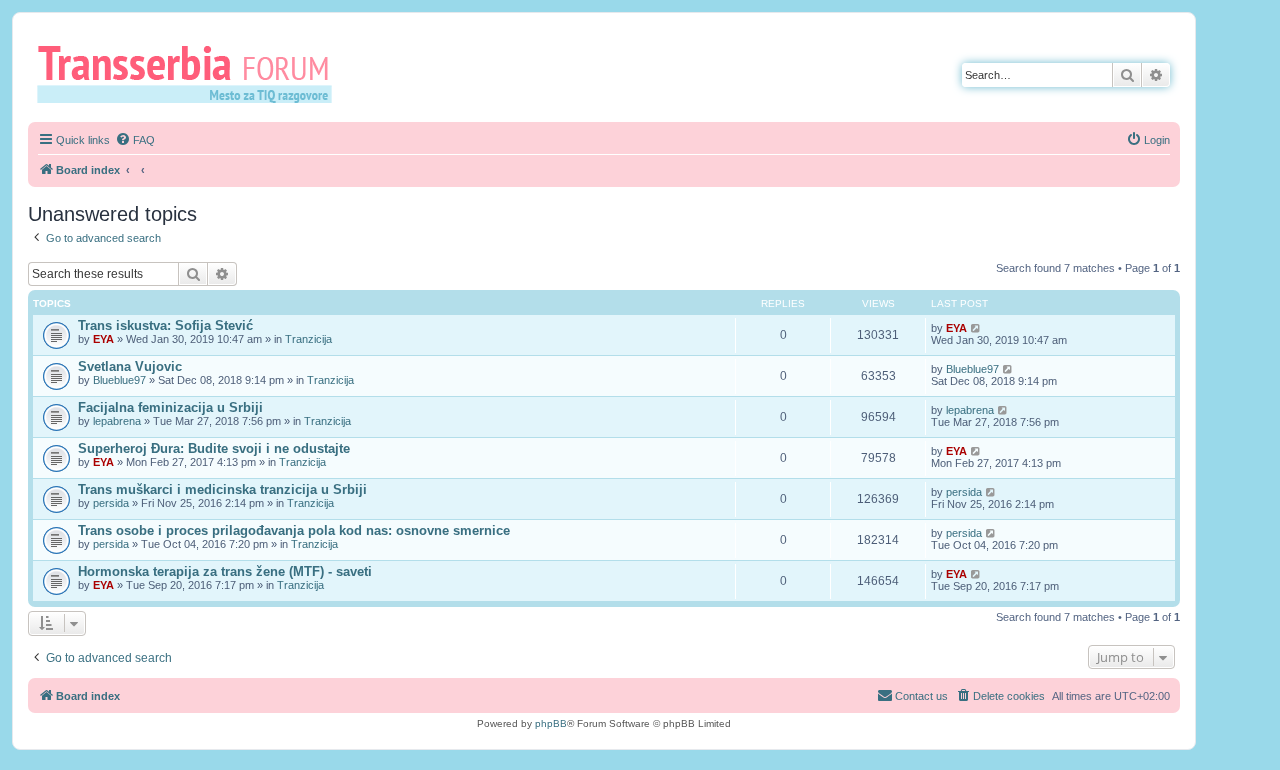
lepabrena (117, 421)
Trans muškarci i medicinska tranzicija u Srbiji (222, 489)
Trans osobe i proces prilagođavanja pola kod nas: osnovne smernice (294, 530)
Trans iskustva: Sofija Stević (165, 325)
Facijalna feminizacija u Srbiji (170, 407)
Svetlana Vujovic (130, 366)
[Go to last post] (976, 328)
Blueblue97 (119, 380)
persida (111, 503)
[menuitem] (135, 140)
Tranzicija (308, 339)
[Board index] (191, 73)
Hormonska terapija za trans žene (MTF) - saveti (225, 571)
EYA (103, 339)
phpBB (551, 723)
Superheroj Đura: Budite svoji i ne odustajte (214, 448)
